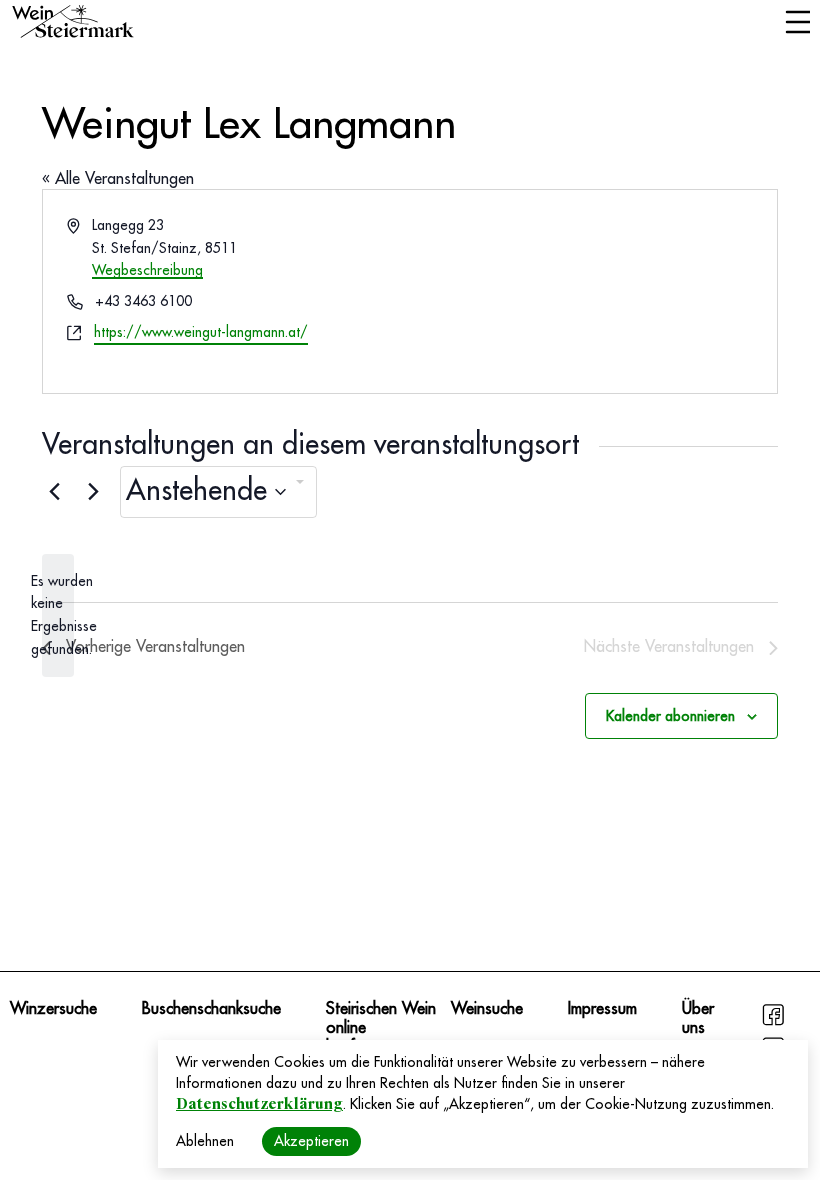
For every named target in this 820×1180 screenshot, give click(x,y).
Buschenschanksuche (211, 1009)
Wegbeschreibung (147, 270)
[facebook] (773, 1023)
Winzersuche (53, 1009)
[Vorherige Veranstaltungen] (54, 492)
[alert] (58, 615)
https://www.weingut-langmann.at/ (201, 332)
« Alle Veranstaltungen (118, 179)
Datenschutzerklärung (259, 1104)
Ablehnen (205, 1141)
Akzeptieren (311, 1141)
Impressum (602, 1009)
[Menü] (797, 24)
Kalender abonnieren (670, 716)
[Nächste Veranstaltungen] (93, 492)
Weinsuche (487, 1009)
